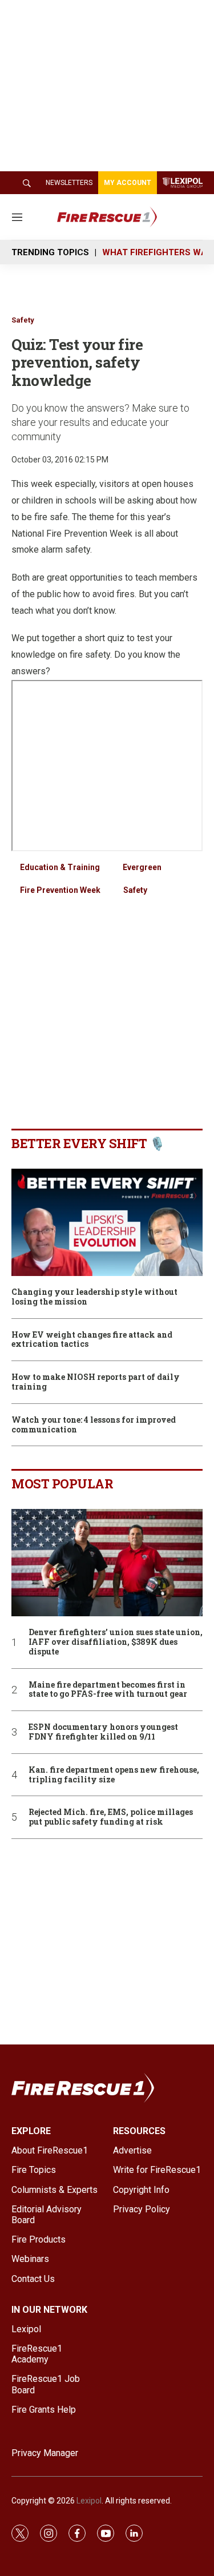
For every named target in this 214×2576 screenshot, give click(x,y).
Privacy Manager (45, 2453)
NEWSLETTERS (69, 183)
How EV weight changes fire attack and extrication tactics (92, 1340)
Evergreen (142, 867)
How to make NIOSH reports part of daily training (96, 1382)
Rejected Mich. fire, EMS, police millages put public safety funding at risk (111, 1817)
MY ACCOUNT (128, 183)
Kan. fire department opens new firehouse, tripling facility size (114, 1775)
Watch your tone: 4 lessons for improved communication (94, 1425)
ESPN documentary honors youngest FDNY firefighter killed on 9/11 (103, 1732)
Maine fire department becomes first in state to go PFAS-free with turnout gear (108, 1690)
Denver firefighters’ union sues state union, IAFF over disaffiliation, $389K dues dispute (116, 1642)
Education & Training (60, 867)
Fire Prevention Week (60, 890)
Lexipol (89, 2501)
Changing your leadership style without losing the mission (94, 1297)
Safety (23, 320)
